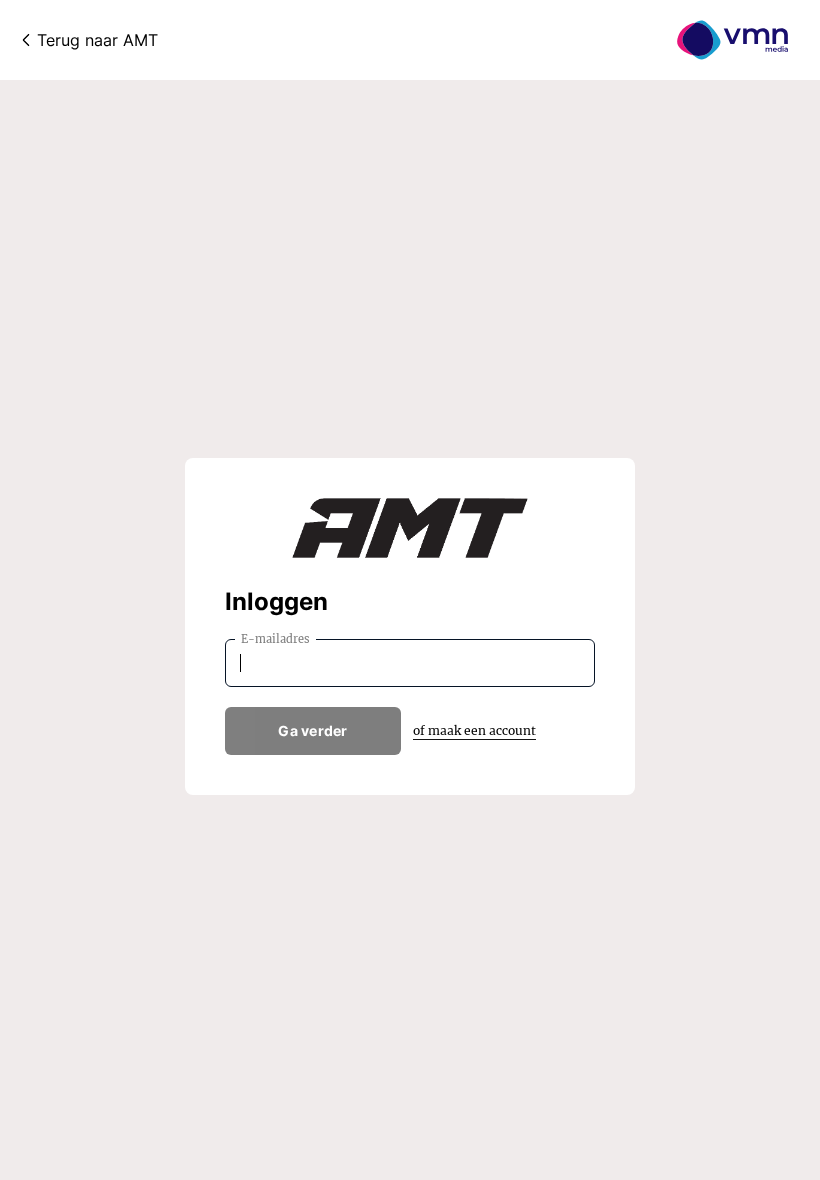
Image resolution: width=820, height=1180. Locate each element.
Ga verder (313, 730)
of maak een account (474, 730)
